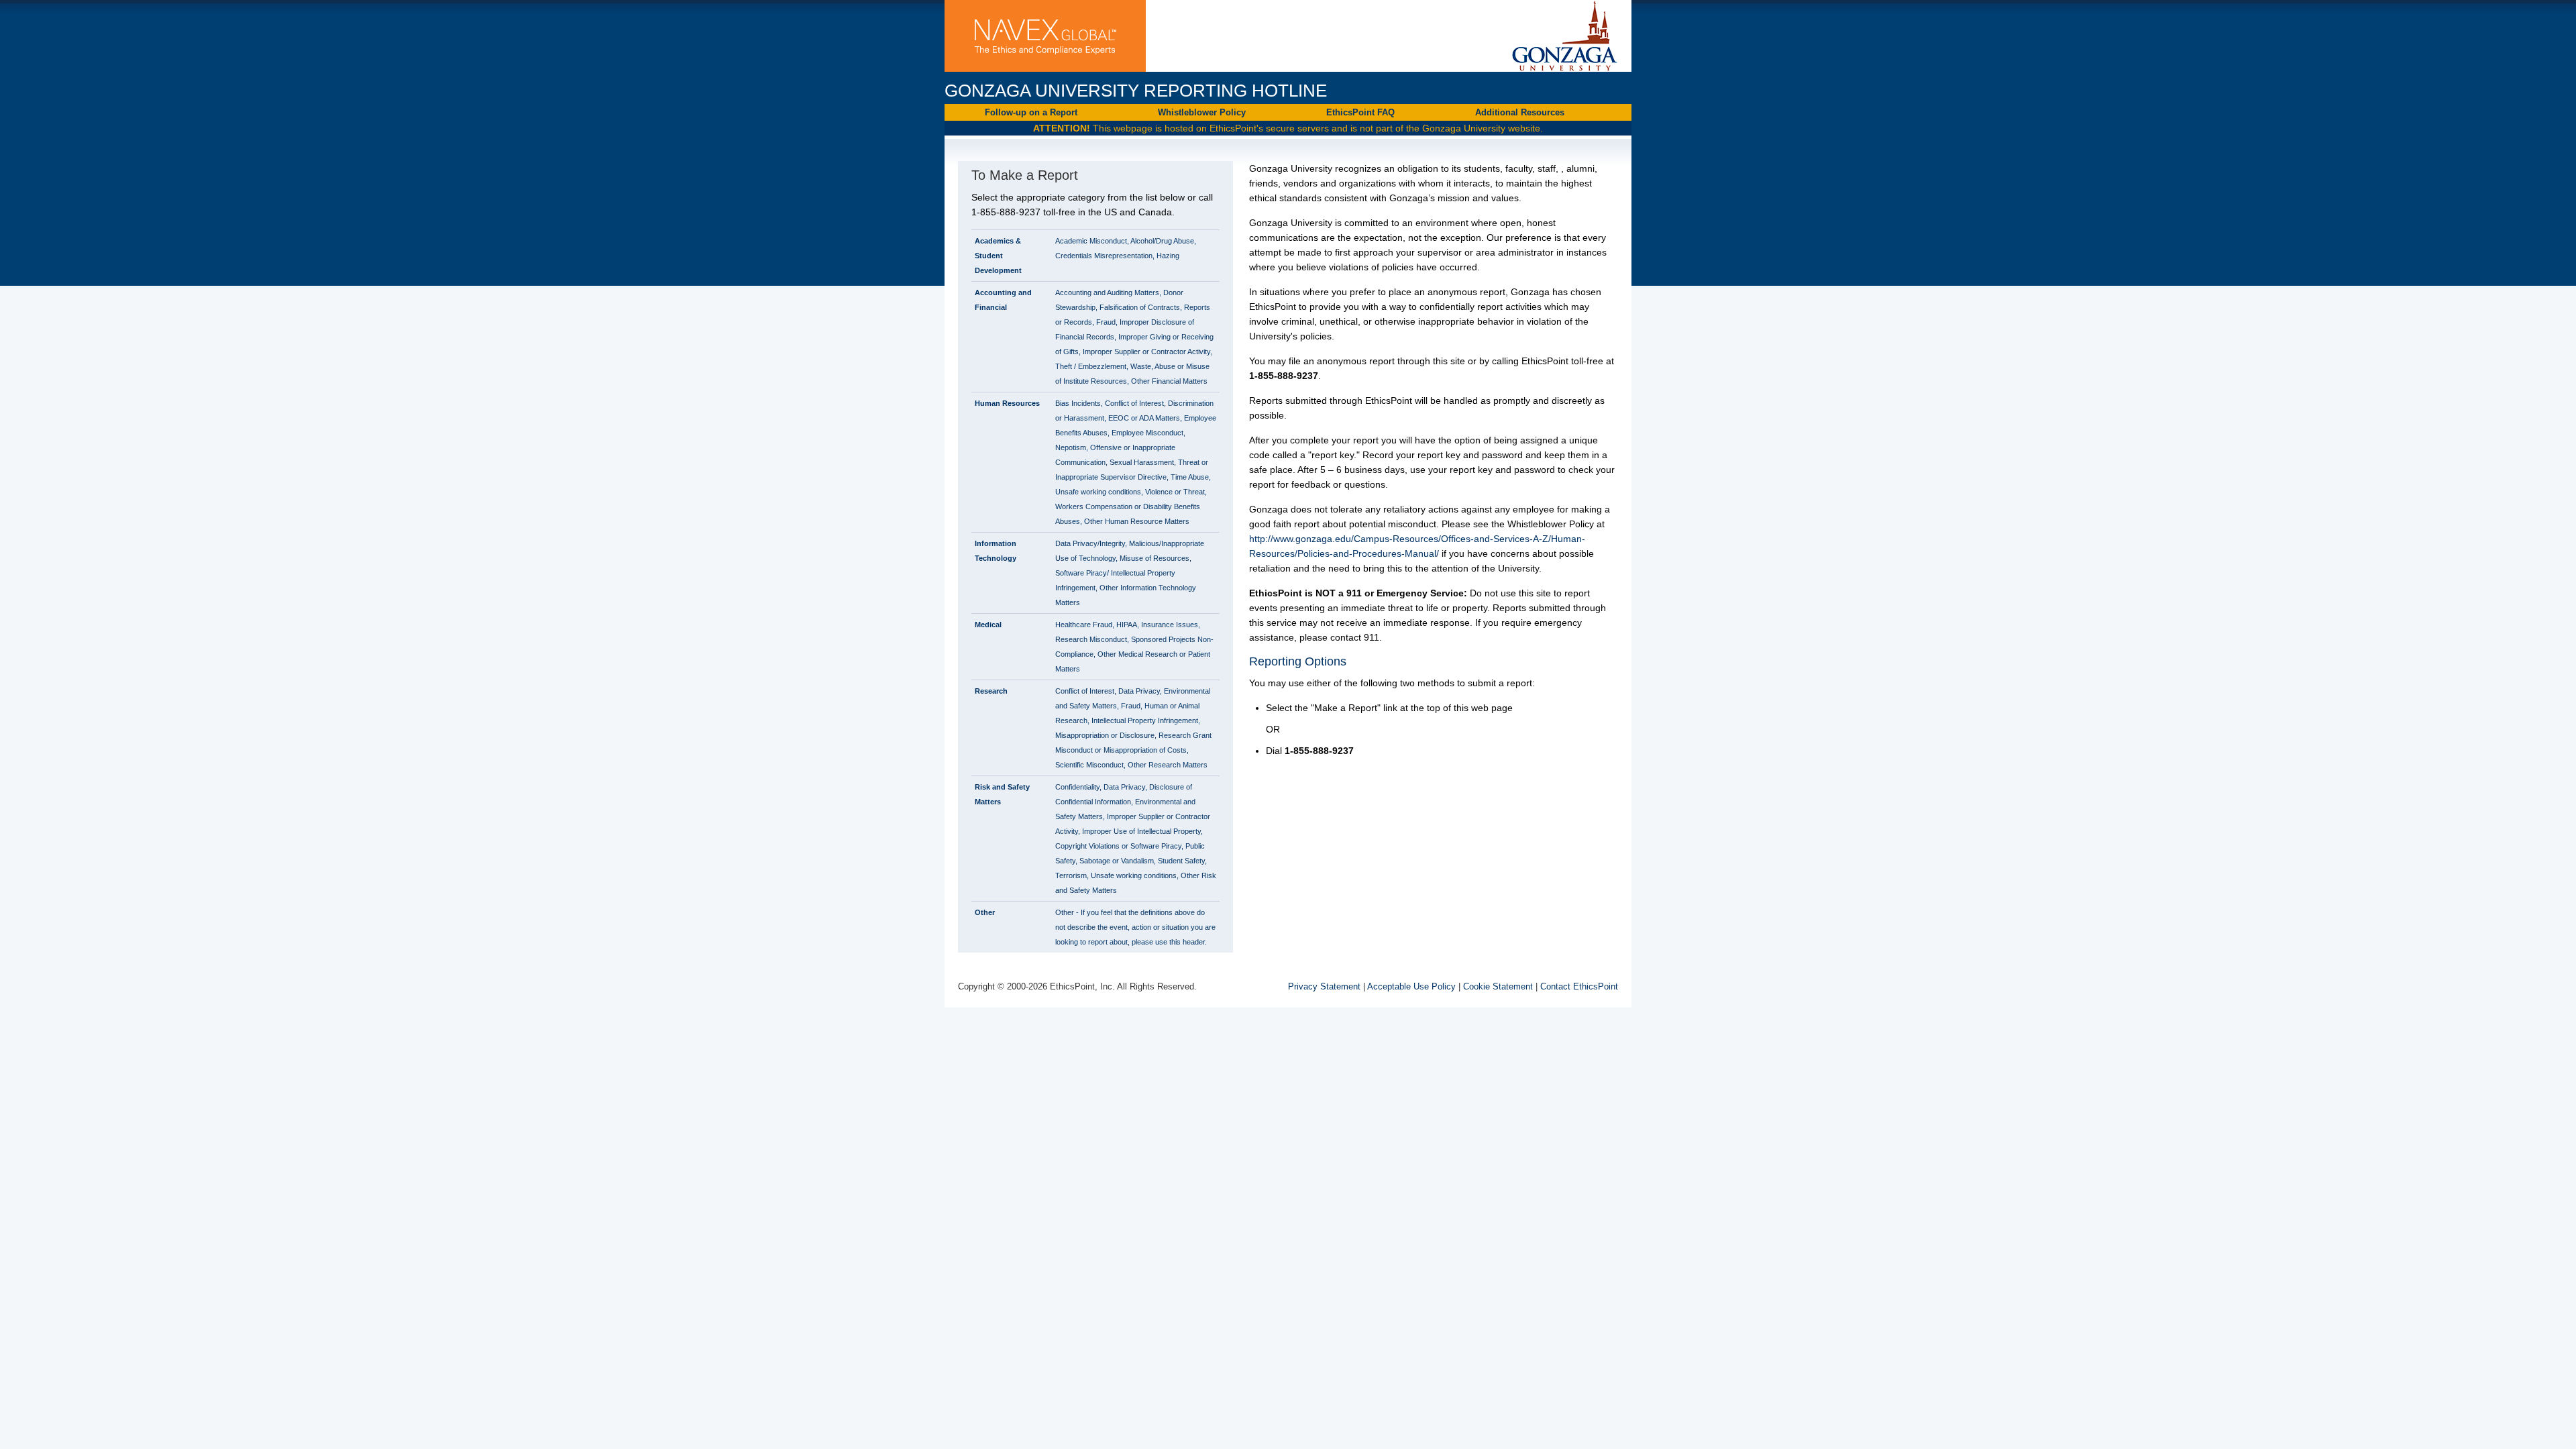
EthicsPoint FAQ (1360, 112)
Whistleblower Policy (1202, 112)
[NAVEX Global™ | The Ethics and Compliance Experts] (1045, 37)
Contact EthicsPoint (1579, 986)
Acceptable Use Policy (1411, 986)
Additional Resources (1526, 114)
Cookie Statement (1498, 986)
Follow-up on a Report (1031, 112)
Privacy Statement (1324, 986)
